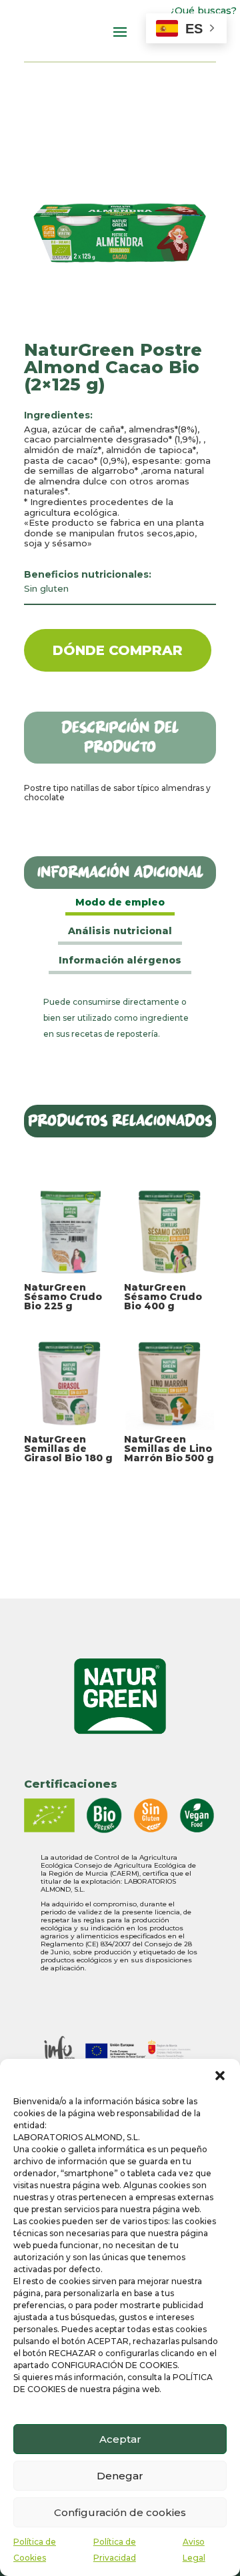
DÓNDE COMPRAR (118, 650)
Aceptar (120, 2439)
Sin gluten (46, 588)
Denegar (120, 2476)
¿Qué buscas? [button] (204, 11)
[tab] (120, 904)
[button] (220, 2076)
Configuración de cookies (120, 2512)
